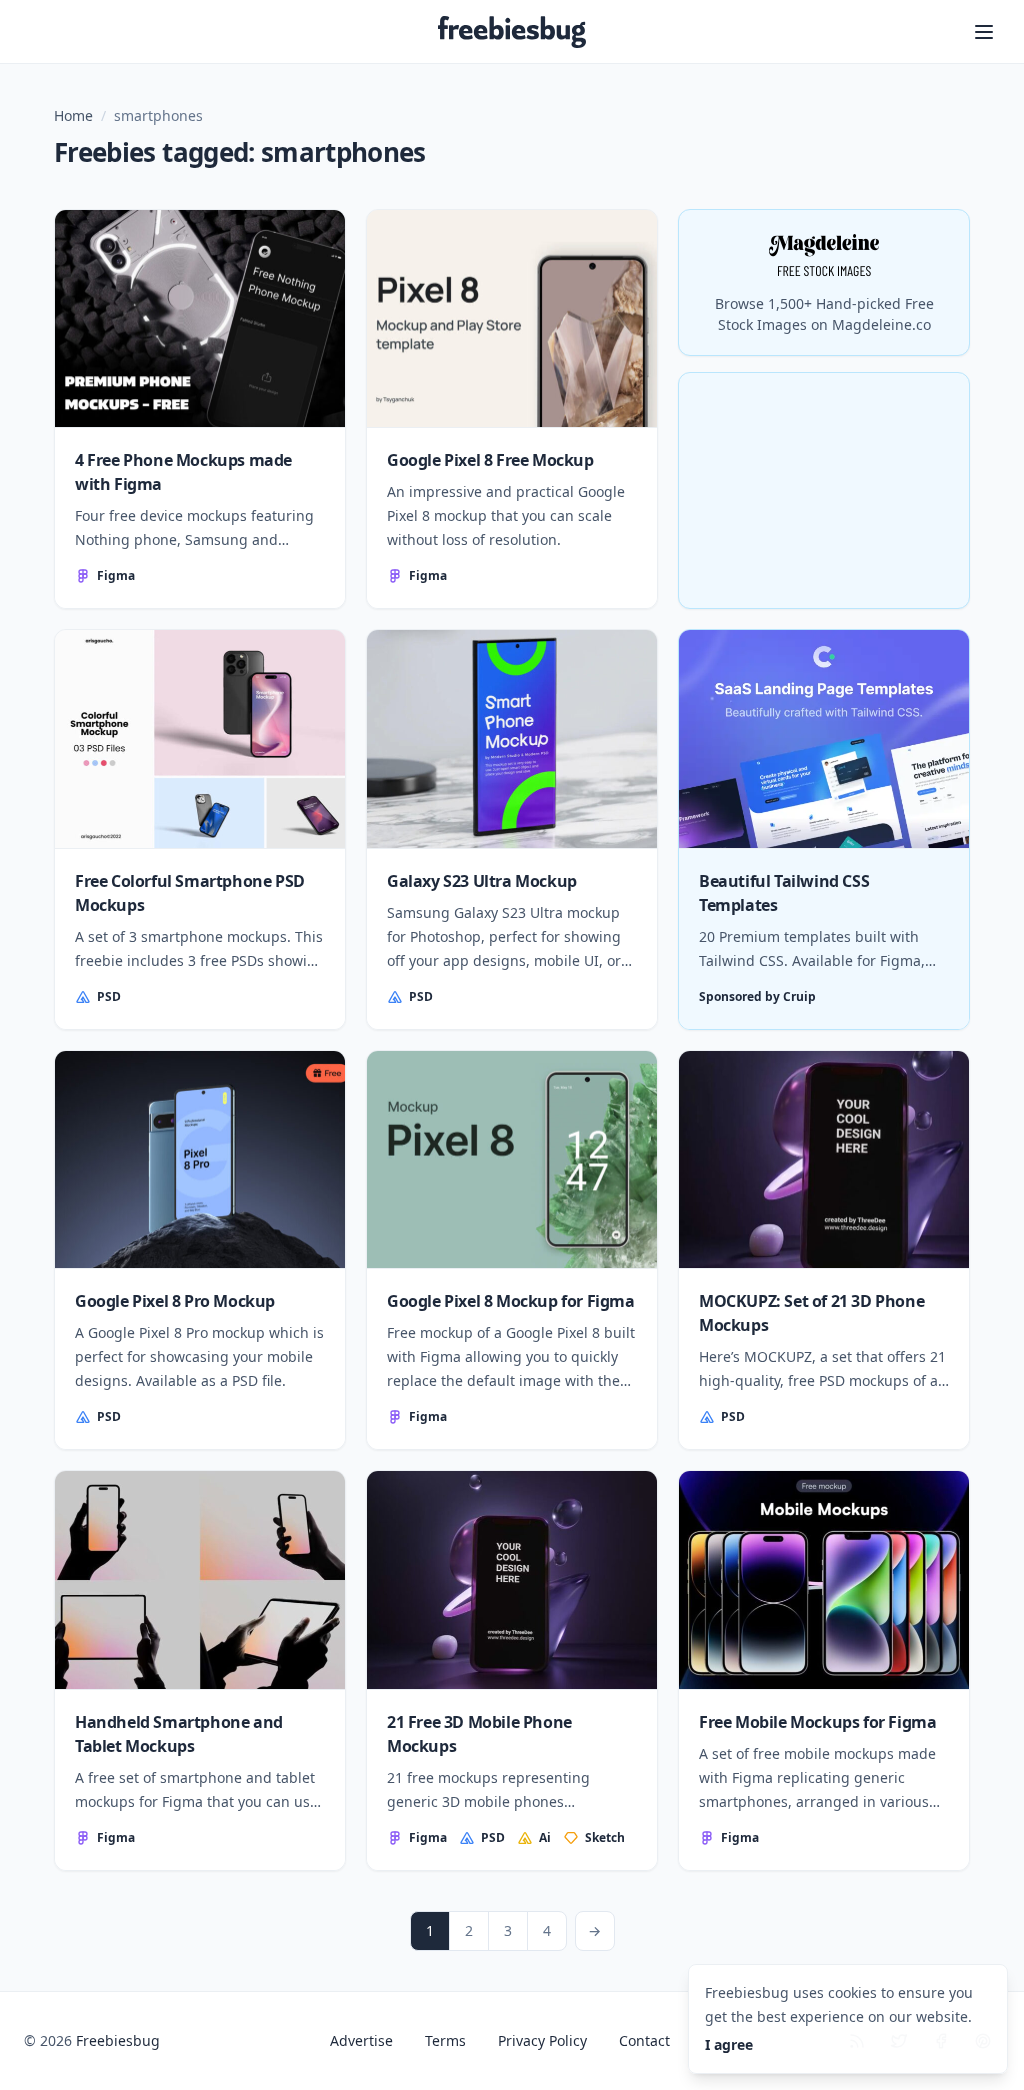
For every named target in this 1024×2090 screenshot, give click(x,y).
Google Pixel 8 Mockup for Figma (511, 1301)
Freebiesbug (118, 2040)
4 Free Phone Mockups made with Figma (183, 472)
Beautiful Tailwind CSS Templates (784, 893)
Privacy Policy (542, 2040)
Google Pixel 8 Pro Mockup (175, 1301)
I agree (729, 2044)
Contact (644, 2040)
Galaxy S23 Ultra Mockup (482, 881)
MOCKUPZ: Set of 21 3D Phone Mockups (811, 1313)
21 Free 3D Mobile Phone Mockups (479, 1734)
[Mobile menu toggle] (984, 32)
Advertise (361, 2040)
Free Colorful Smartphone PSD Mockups (190, 893)
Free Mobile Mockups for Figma (817, 1722)
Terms (445, 2040)
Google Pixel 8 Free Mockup (490, 460)
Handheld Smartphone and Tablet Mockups (179, 1734)
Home (73, 115)
